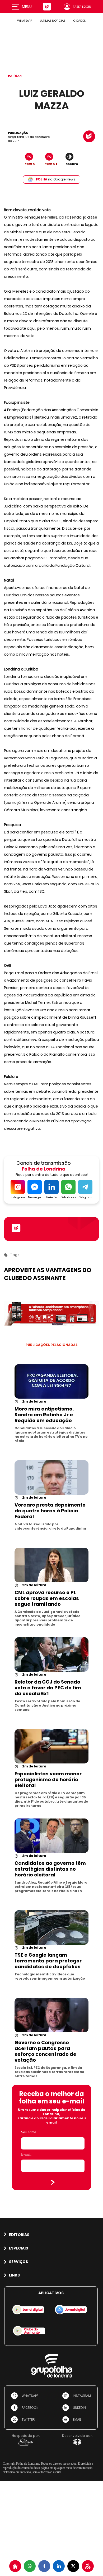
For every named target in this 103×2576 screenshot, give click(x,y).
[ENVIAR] (53, 2182)
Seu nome (29, 2132)
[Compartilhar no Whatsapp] (30, 2566)
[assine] (88, 2566)
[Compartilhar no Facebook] (44, 2566)
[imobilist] (15, 2566)
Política (15, 76)
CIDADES (79, 21)
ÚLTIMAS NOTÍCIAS (53, 21)
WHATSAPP (25, 21)
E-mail (26, 2154)
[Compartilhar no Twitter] (73, 2566)
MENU (27, 7)
